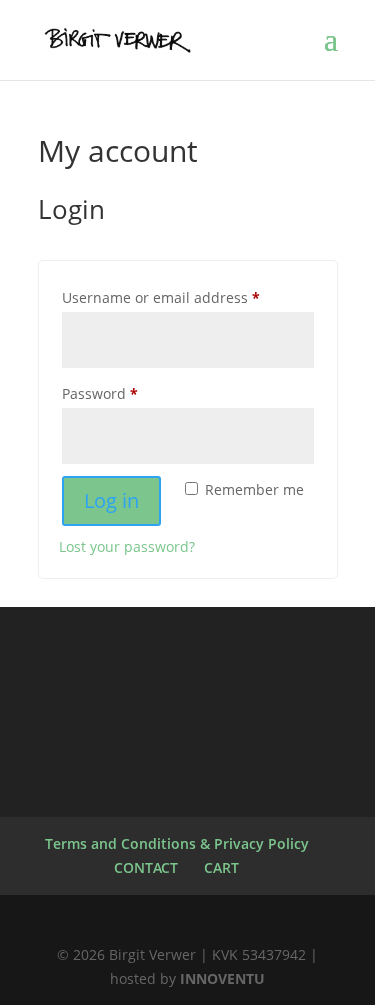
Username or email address (188, 297)
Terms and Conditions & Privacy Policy (177, 843)
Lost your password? (127, 546)
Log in (111, 500)
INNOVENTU (222, 978)
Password (130, 393)
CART (221, 867)
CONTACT (146, 867)
